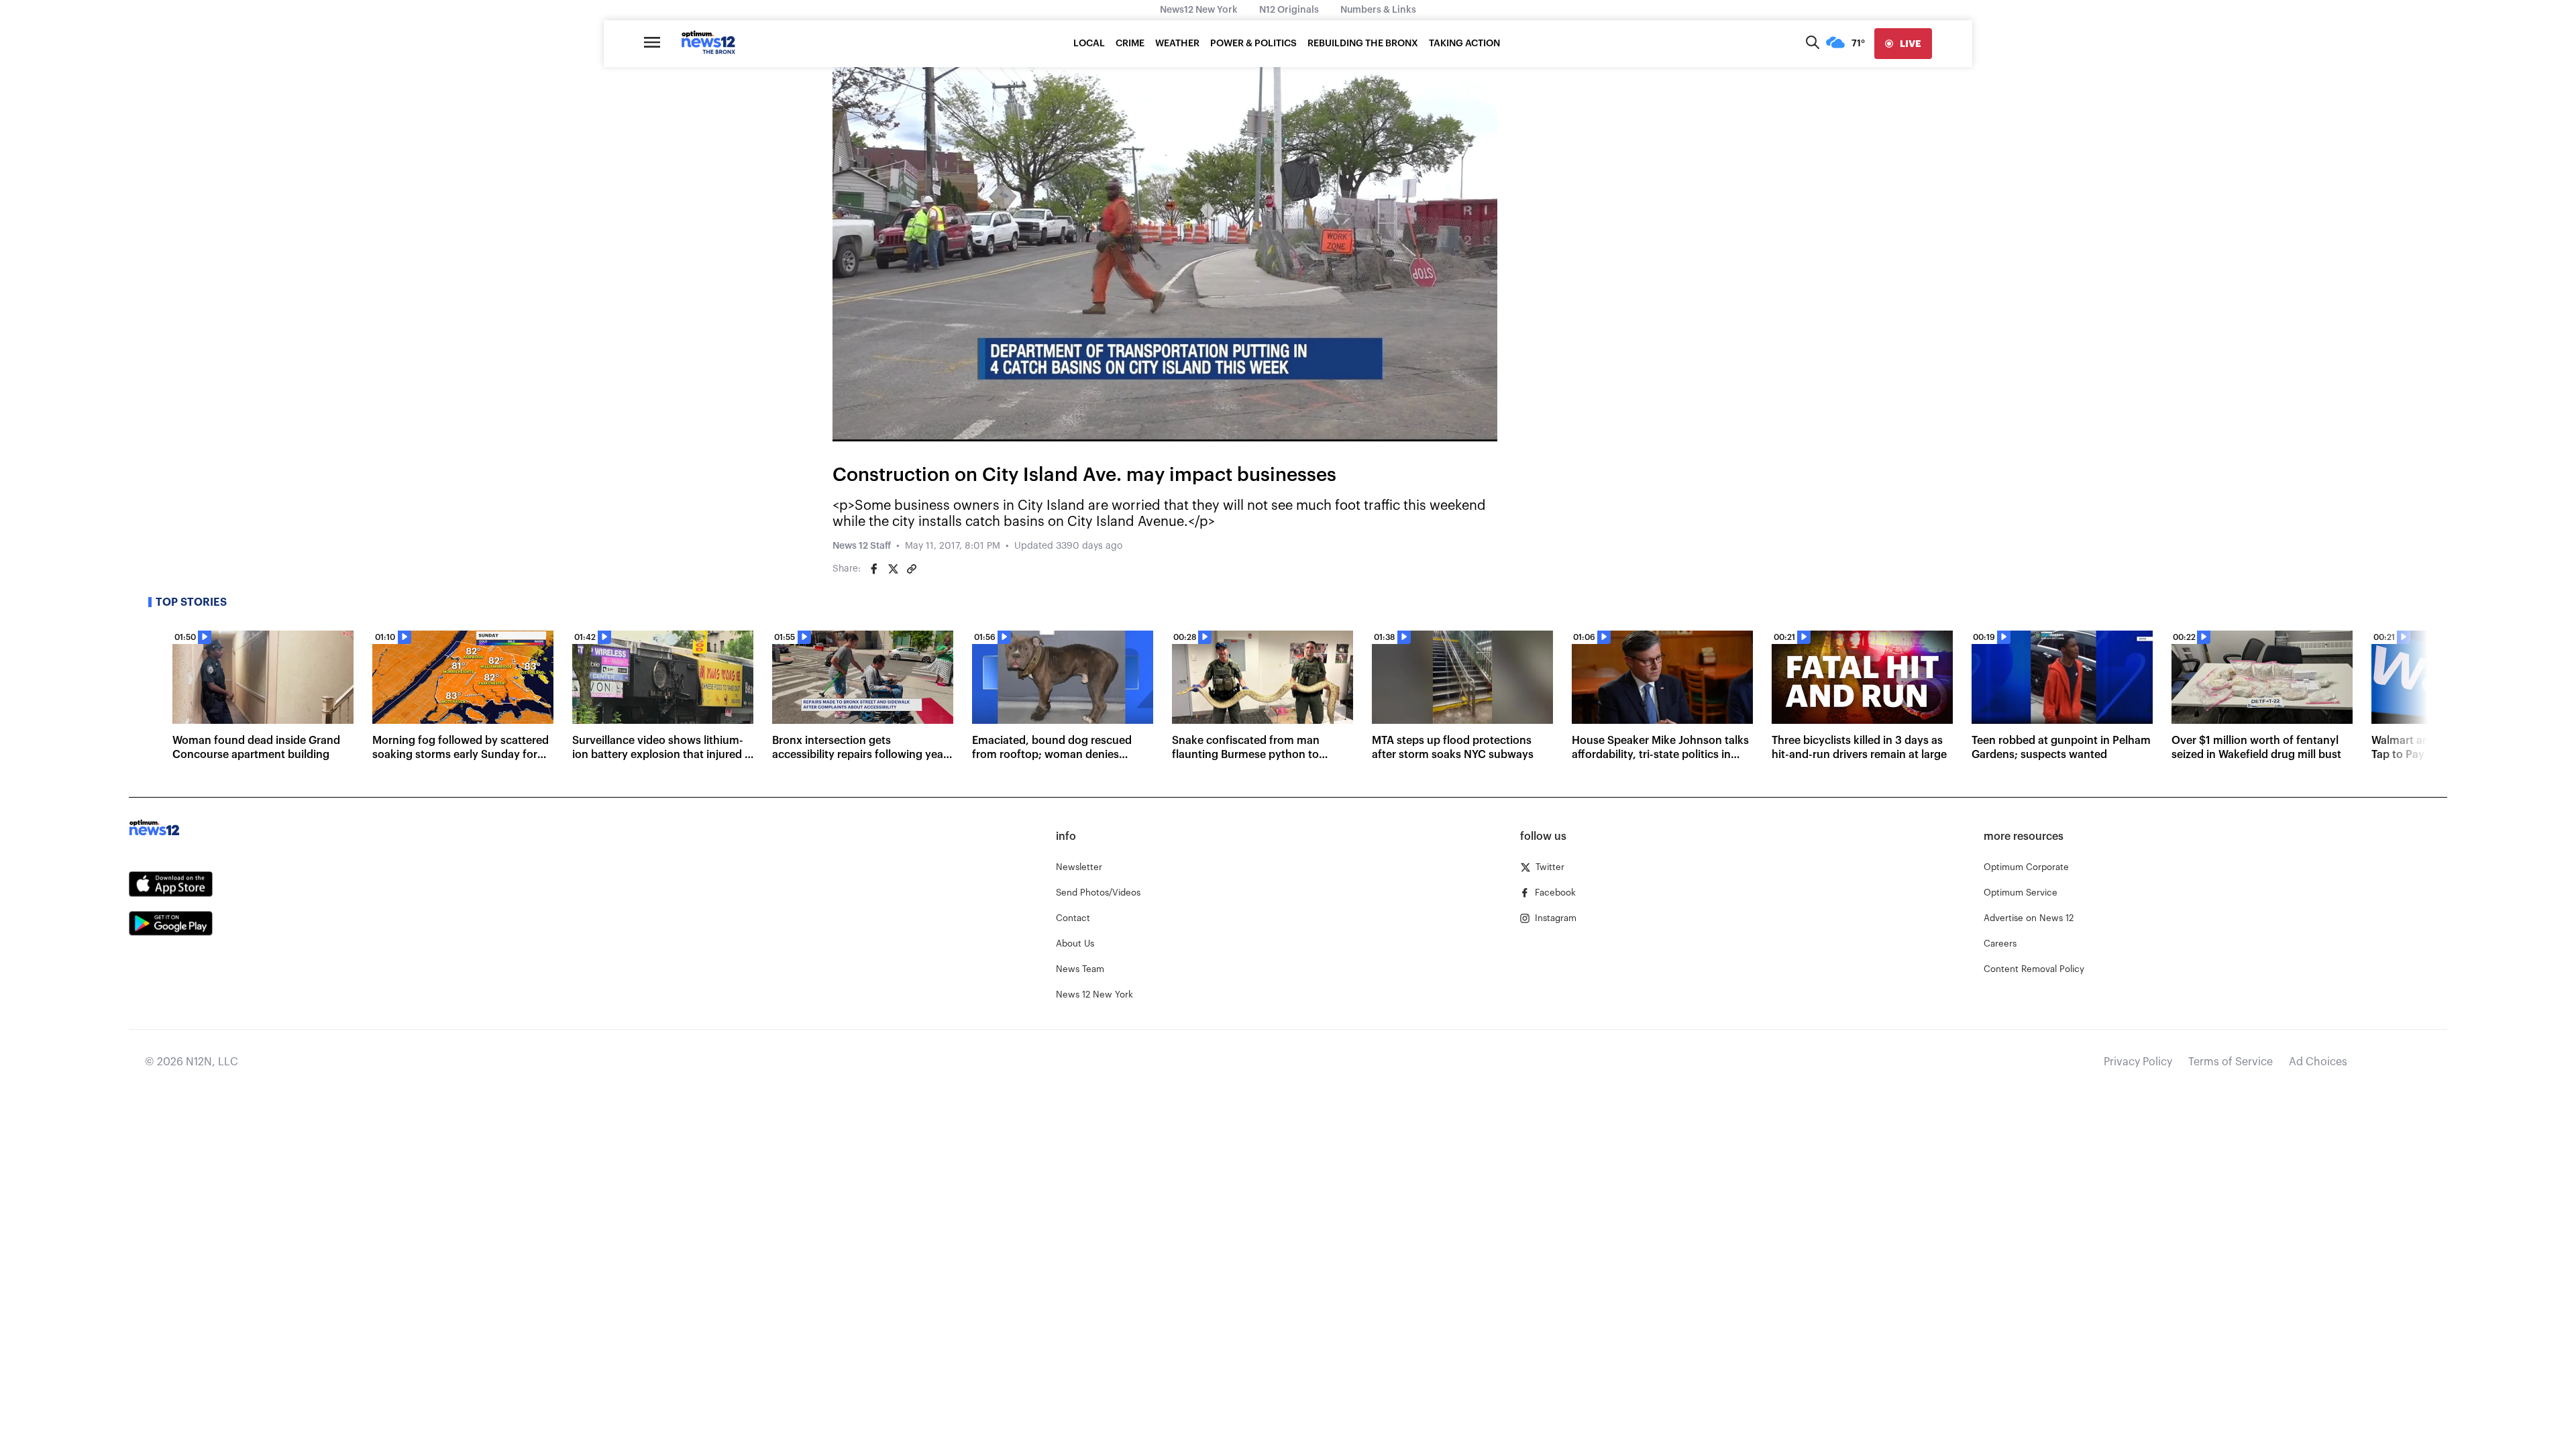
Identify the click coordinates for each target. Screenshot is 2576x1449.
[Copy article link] (912, 569)
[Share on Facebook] (874, 569)
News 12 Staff (862, 546)
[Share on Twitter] (893, 569)
